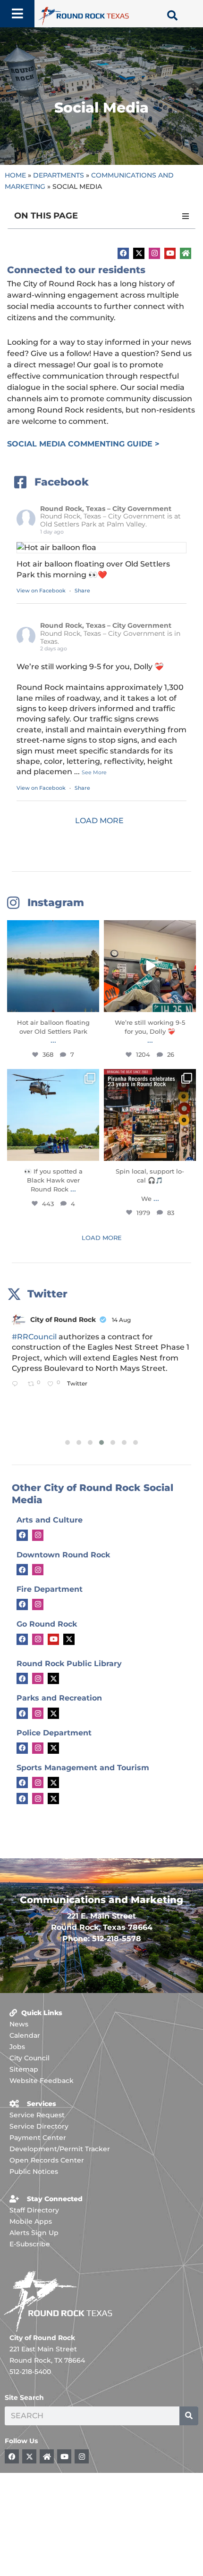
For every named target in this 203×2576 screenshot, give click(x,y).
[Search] (189, 2416)
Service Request (37, 2115)
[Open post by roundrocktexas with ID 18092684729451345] (150, 1115)
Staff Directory (34, 2210)
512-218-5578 (117, 1939)
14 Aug (122, 1320)
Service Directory (39, 2126)
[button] (186, 216)
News (19, 2024)
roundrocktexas (52, 929)
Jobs (17, 2047)
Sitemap (24, 2069)
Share (82, 591)
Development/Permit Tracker (60, 2149)
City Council (30, 2058)
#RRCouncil (34, 1337)
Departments (59, 175)
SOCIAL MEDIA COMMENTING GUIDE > (83, 444)
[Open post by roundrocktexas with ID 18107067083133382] (53, 966)
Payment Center (38, 2138)
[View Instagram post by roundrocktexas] (91, 1003)
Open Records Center (47, 2160)
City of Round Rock (63, 1320)
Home (15, 175)
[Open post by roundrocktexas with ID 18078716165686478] (53, 1115)
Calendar (25, 2035)
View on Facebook (42, 591)
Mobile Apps (31, 2221)
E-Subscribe (30, 2244)
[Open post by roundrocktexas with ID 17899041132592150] (150, 966)
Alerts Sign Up (34, 2233)
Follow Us (21, 2441)
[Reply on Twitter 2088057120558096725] (17, 1384)
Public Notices (34, 2171)
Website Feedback (42, 2081)
